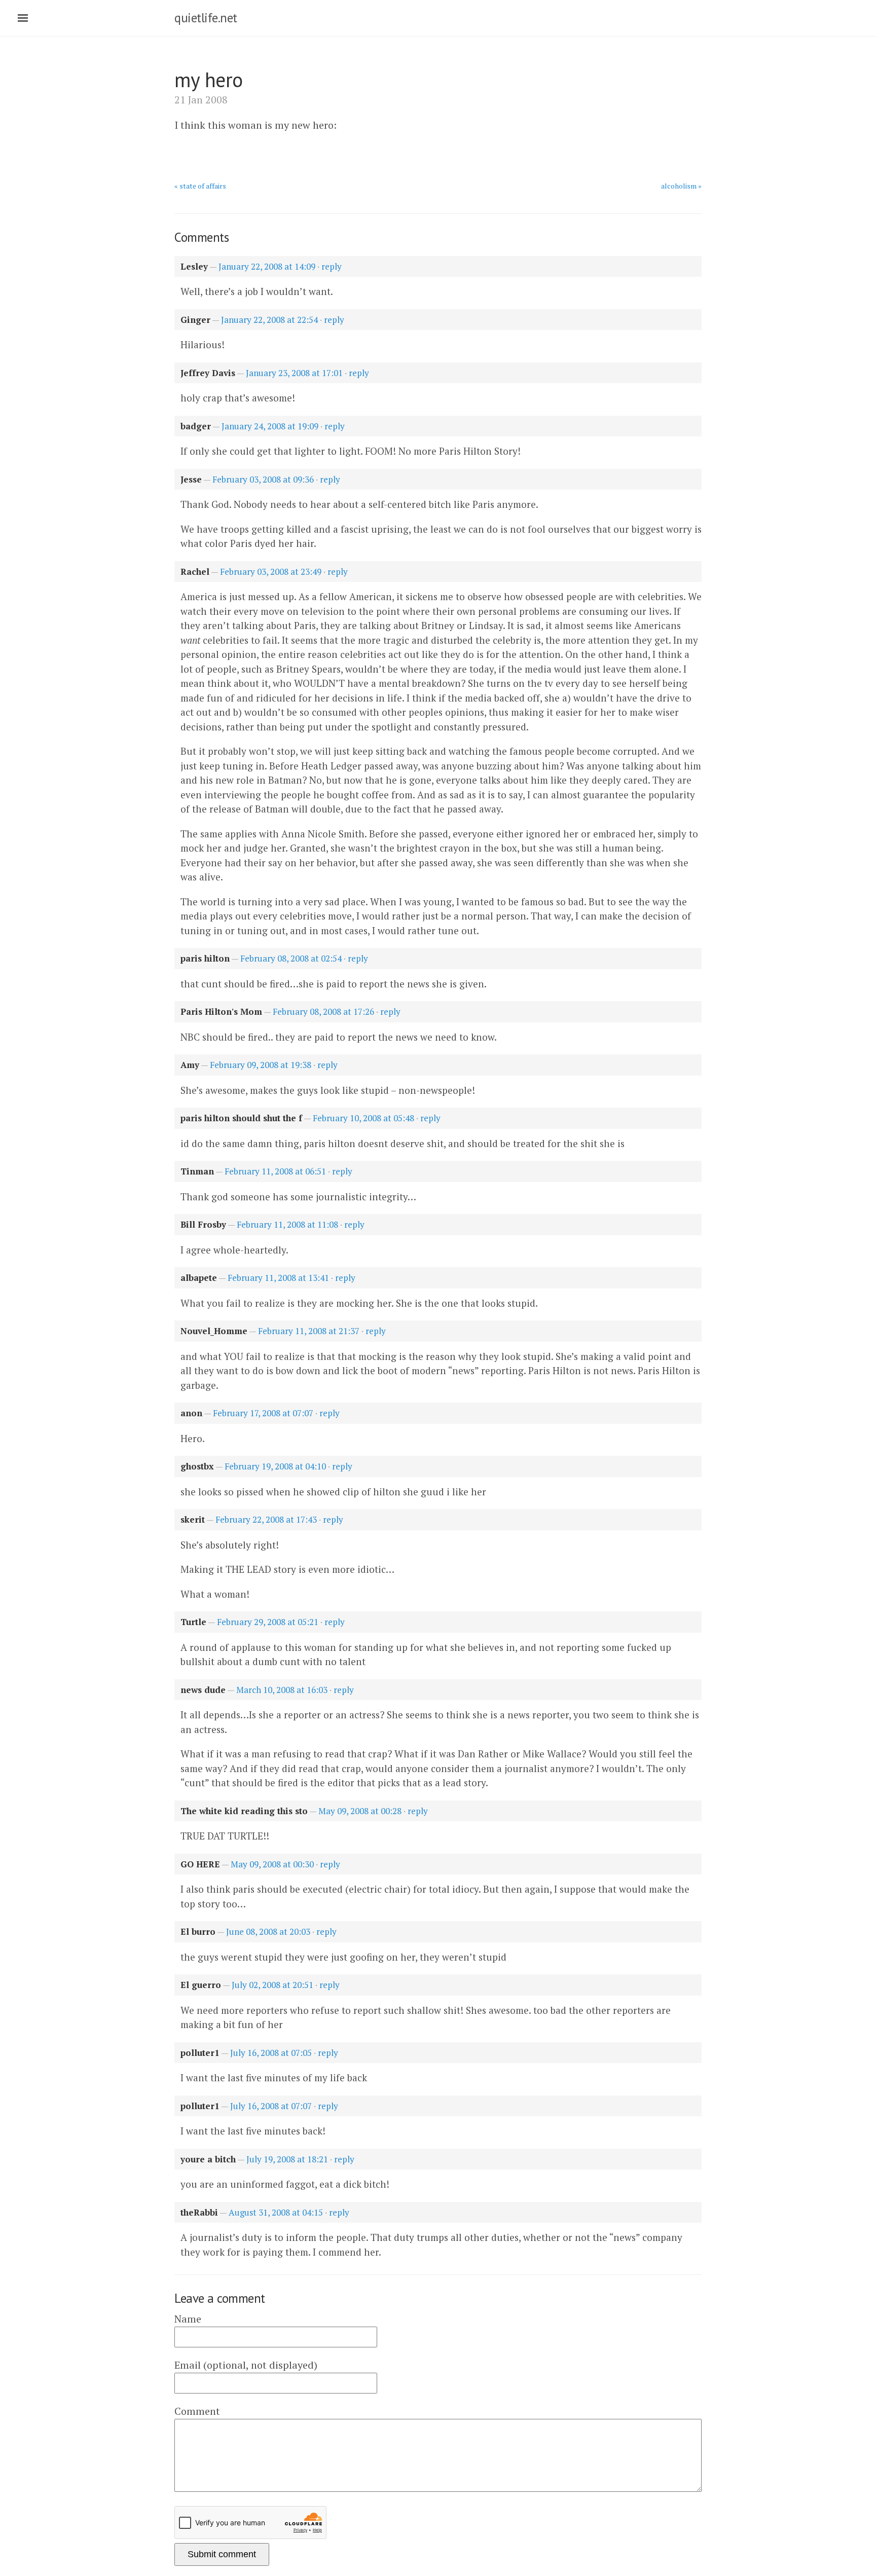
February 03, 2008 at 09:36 (263, 479)
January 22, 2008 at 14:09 (267, 266)
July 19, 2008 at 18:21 (287, 2159)
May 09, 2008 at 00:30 (272, 1864)
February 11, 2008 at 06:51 (275, 1171)
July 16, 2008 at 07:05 (271, 2053)
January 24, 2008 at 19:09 (270, 426)
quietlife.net (206, 18)
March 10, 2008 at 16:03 (282, 1690)
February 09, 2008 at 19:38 (261, 1065)
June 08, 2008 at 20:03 (268, 1931)
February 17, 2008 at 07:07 (263, 1413)
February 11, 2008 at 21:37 (309, 1331)
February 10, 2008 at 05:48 (363, 1118)
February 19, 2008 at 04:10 (275, 1466)
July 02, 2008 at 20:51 (272, 1985)
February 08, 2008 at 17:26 (323, 1011)
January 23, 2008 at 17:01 (294, 373)
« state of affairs (200, 186)
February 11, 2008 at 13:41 (278, 1278)
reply (332, 266)
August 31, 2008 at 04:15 (276, 2212)
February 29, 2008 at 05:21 (268, 1622)
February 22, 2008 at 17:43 (266, 1519)
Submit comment (222, 2554)
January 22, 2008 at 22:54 (269, 320)
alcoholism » (681, 186)
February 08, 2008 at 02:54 (291, 958)
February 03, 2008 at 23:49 (271, 572)
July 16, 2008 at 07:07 (271, 2106)
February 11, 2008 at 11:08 (287, 1224)
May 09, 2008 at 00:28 (360, 1811)
